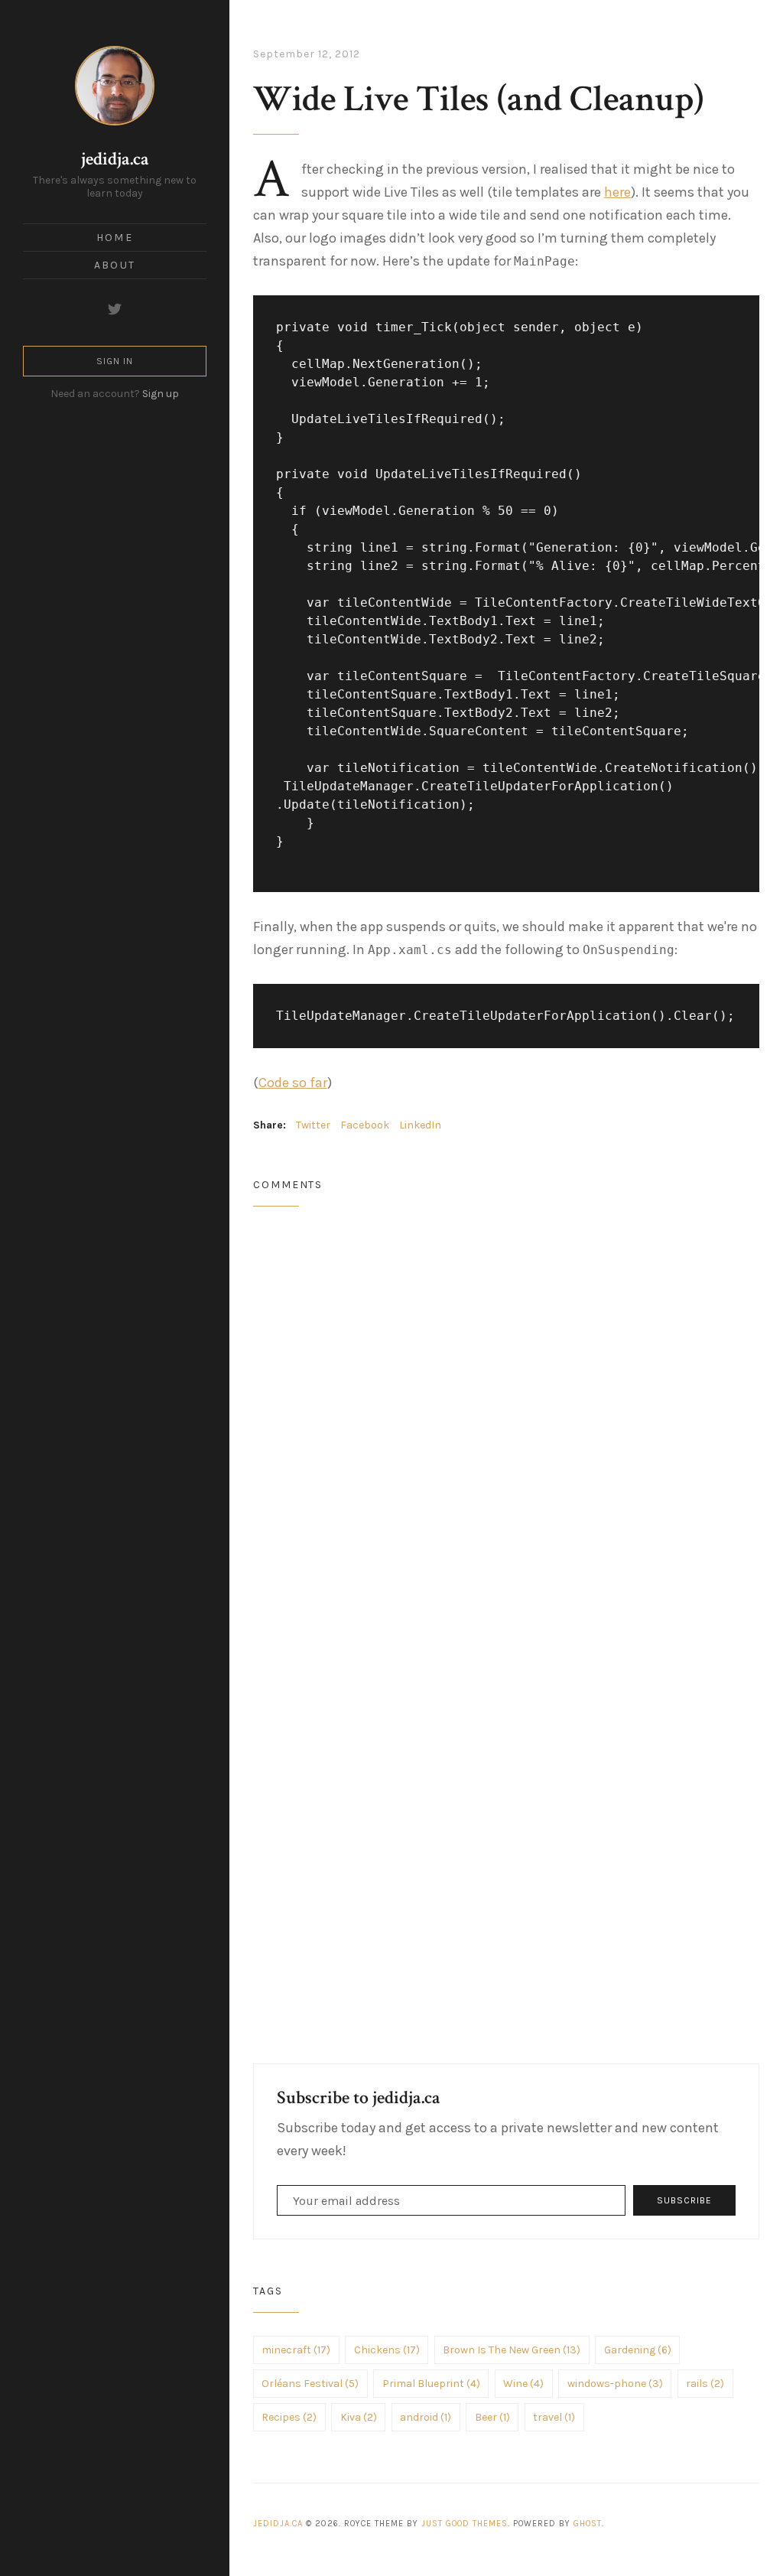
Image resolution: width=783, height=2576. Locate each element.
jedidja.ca (115, 159)
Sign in (115, 361)
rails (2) (705, 2384)
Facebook (365, 1125)
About (115, 265)
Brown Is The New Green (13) (512, 2350)
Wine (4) (523, 2384)
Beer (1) (492, 2417)
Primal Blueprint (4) (431, 2384)
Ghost (588, 2524)
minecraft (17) (296, 2350)
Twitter (313, 1125)
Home (114, 238)
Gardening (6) (638, 2350)
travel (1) (554, 2417)
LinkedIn (420, 1125)
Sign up (161, 394)
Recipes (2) (289, 2417)
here (617, 192)
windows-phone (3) (615, 2384)
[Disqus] (507, 1421)
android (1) (426, 2417)
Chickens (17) (387, 2350)
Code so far (293, 1083)
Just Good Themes (465, 2524)
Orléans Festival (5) (310, 2384)
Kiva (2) (359, 2417)
